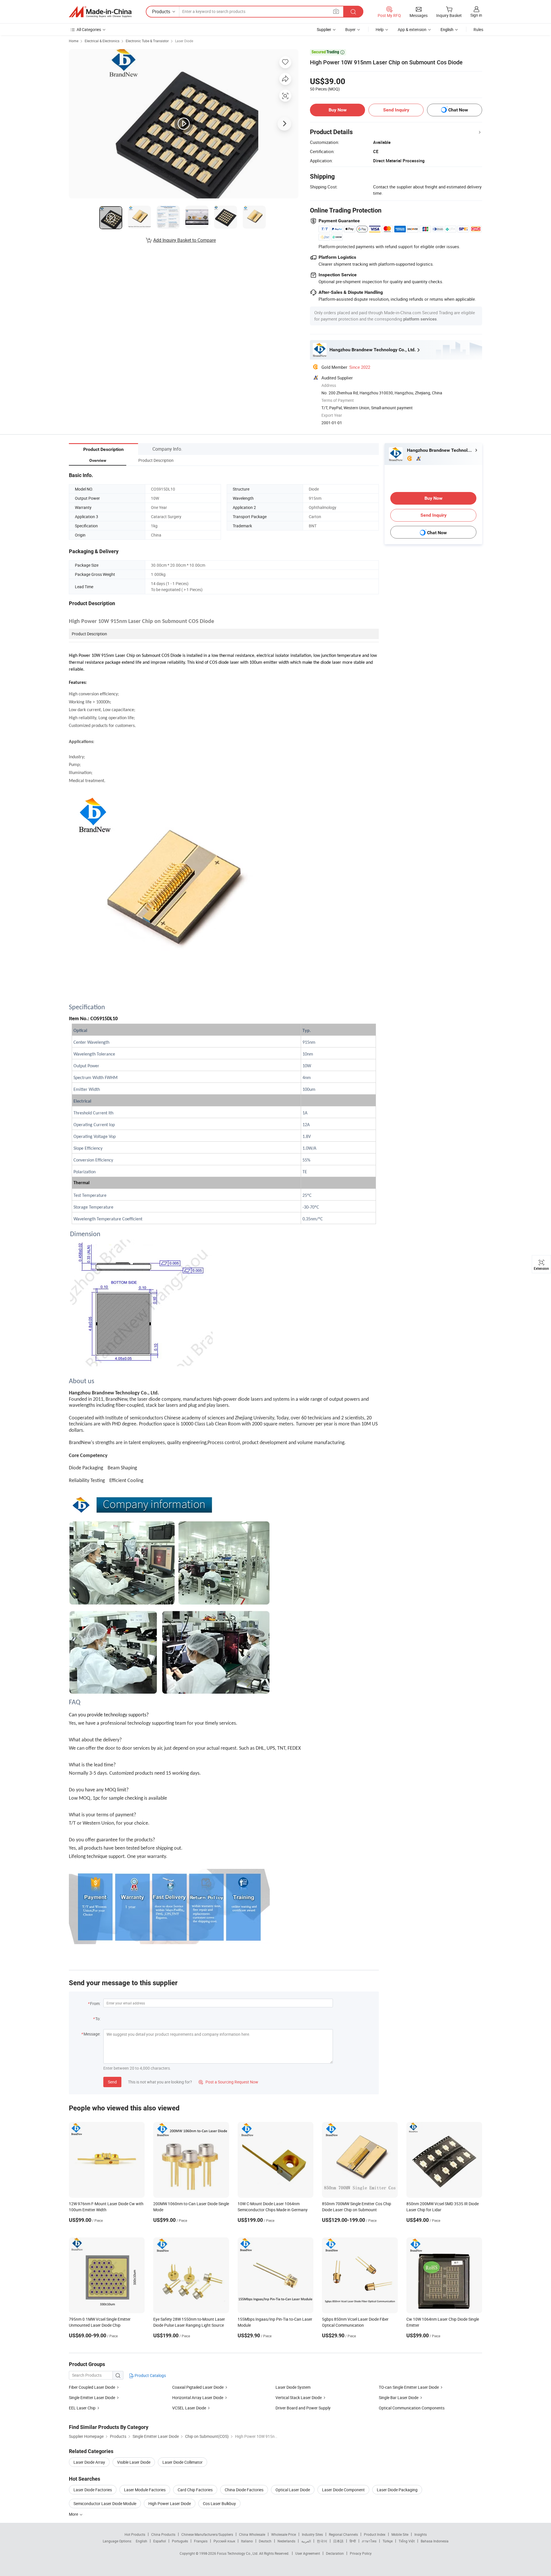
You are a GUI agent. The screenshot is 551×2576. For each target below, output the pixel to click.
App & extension (412, 29)
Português (180, 2541)
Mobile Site (400, 2534)
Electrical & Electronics (102, 41)
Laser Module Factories (145, 2490)
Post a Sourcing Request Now (228, 2082)
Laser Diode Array (89, 2462)
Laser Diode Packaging (397, 2490)
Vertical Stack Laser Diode (299, 2397)
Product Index (375, 2534)
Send (112, 2082)
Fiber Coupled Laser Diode (92, 2387)
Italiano (247, 2541)
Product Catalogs (150, 2375)
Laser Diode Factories (93, 2490)
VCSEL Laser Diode (189, 2408)
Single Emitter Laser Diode (92, 2397)
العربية (306, 2541)
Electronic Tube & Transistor (147, 41)
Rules (478, 29)
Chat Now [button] (458, 110)
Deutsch (265, 2541)
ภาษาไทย (369, 2541)
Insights (421, 2534)
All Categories (89, 29)
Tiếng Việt (407, 2541)
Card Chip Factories (195, 2490)
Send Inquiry (396, 110)
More (74, 2514)
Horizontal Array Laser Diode (198, 2397)
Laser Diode (184, 41)
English (141, 2541)
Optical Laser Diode (293, 2490)
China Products (163, 2534)
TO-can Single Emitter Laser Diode (409, 2387)
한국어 (322, 2541)
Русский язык (224, 2541)
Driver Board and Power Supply (303, 2408)
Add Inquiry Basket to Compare (185, 240)
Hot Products (135, 2534)
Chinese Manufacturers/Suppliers (207, 2534)
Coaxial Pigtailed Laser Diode (198, 2387)
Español (160, 2541)
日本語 (338, 2541)
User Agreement (308, 2553)
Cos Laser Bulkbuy (219, 2503)
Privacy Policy (361, 2553)
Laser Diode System (293, 2387)
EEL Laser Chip (82, 2408)
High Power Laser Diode (170, 2503)
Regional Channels (343, 2534)
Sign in (476, 15)
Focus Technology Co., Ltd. (238, 2553)
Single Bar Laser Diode (399, 2397)
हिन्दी (353, 2541)
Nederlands (286, 2541)
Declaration (335, 2553)
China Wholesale (252, 2534)
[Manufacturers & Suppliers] (100, 12)
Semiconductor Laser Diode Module (105, 2503)
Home (74, 41)
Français (201, 2541)
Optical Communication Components (412, 2408)
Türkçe (388, 2541)
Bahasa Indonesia (435, 2541)
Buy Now (338, 110)
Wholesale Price (284, 2534)
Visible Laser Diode (134, 2462)
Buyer (350, 29)
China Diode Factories (244, 2490)
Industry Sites (312, 2534)
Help (380, 29)
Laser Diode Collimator (183, 2462)
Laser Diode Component (343, 2490)
